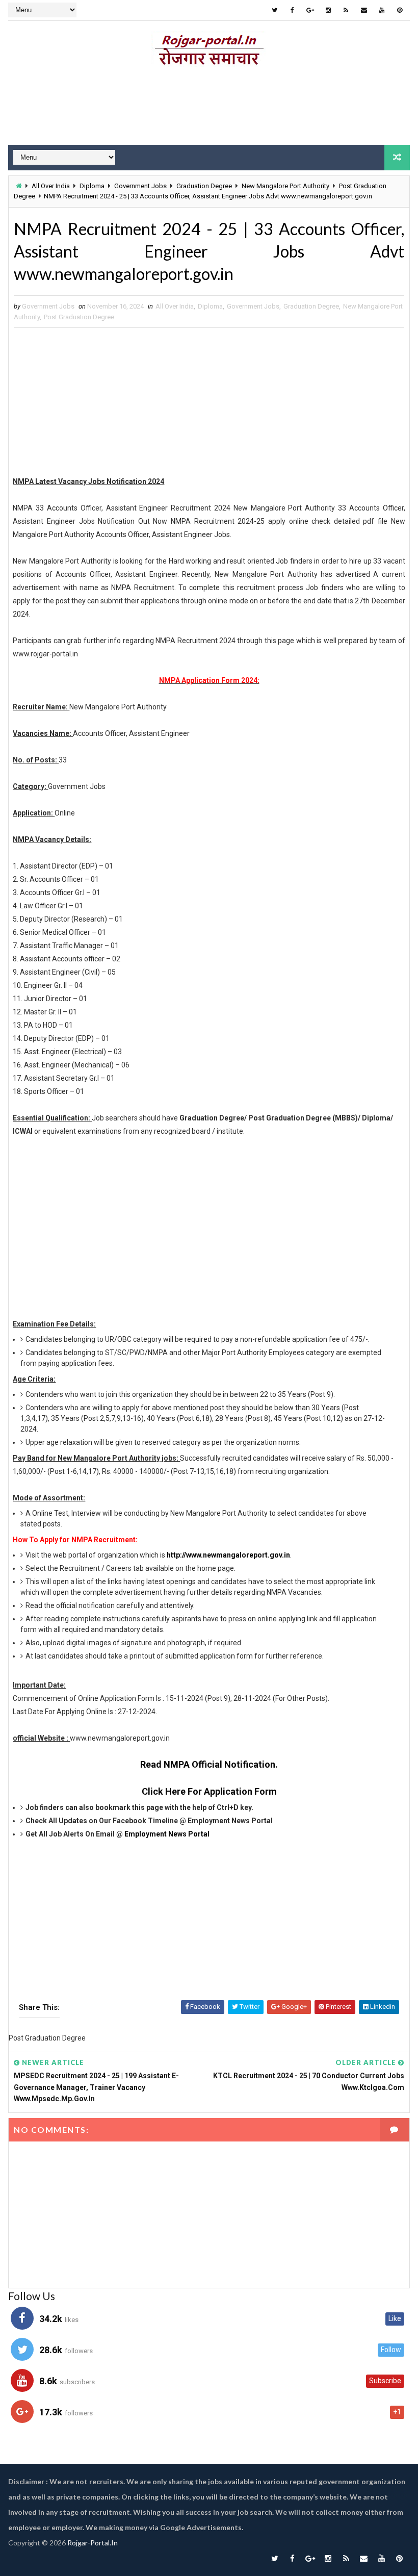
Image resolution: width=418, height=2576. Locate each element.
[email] (364, 10)
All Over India (51, 186)
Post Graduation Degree (79, 317)
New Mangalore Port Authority (285, 186)
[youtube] (382, 10)
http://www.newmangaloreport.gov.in (228, 1555)
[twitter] (275, 10)
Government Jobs (140, 186)
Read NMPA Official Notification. (209, 1764)
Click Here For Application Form (209, 1791)
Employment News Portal (167, 1834)
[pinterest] (400, 10)
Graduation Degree (204, 186)
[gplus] (310, 10)
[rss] (346, 10)
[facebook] (293, 10)
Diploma (92, 186)
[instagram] (328, 10)
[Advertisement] (209, 109)
